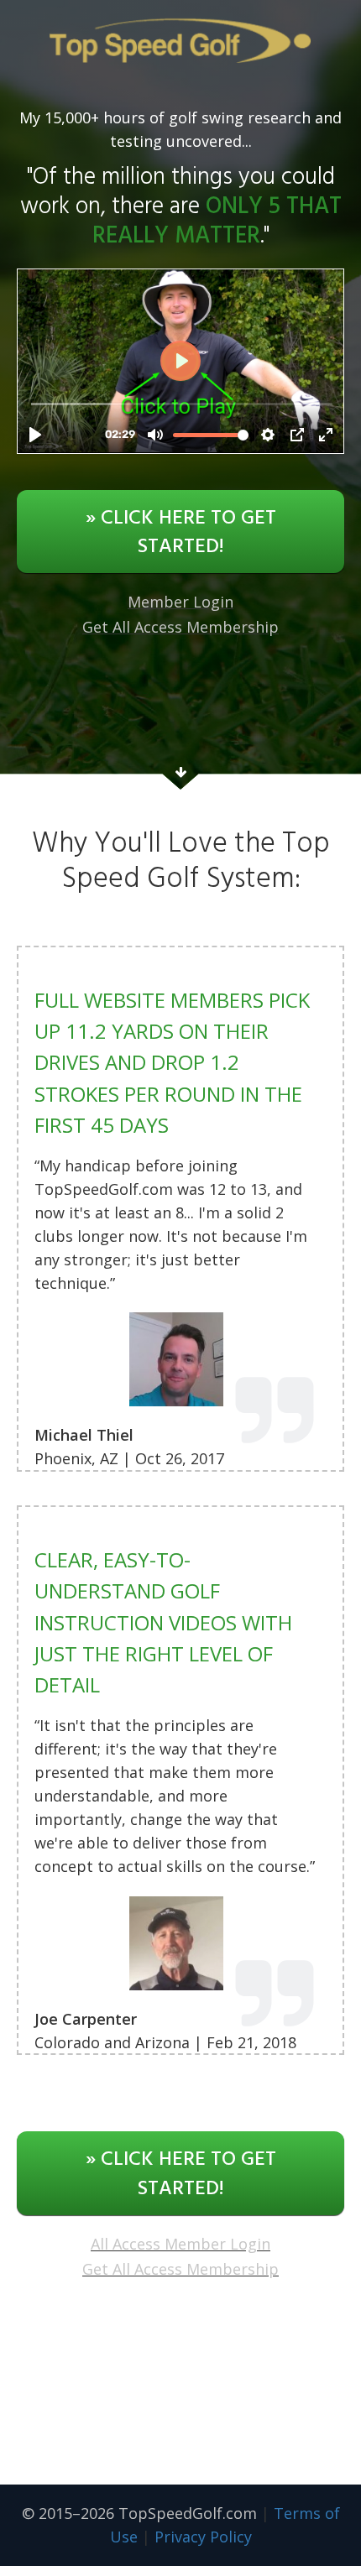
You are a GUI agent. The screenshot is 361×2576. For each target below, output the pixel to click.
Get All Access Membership (180, 627)
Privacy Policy (203, 2537)
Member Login (180, 602)
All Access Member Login (180, 2244)
